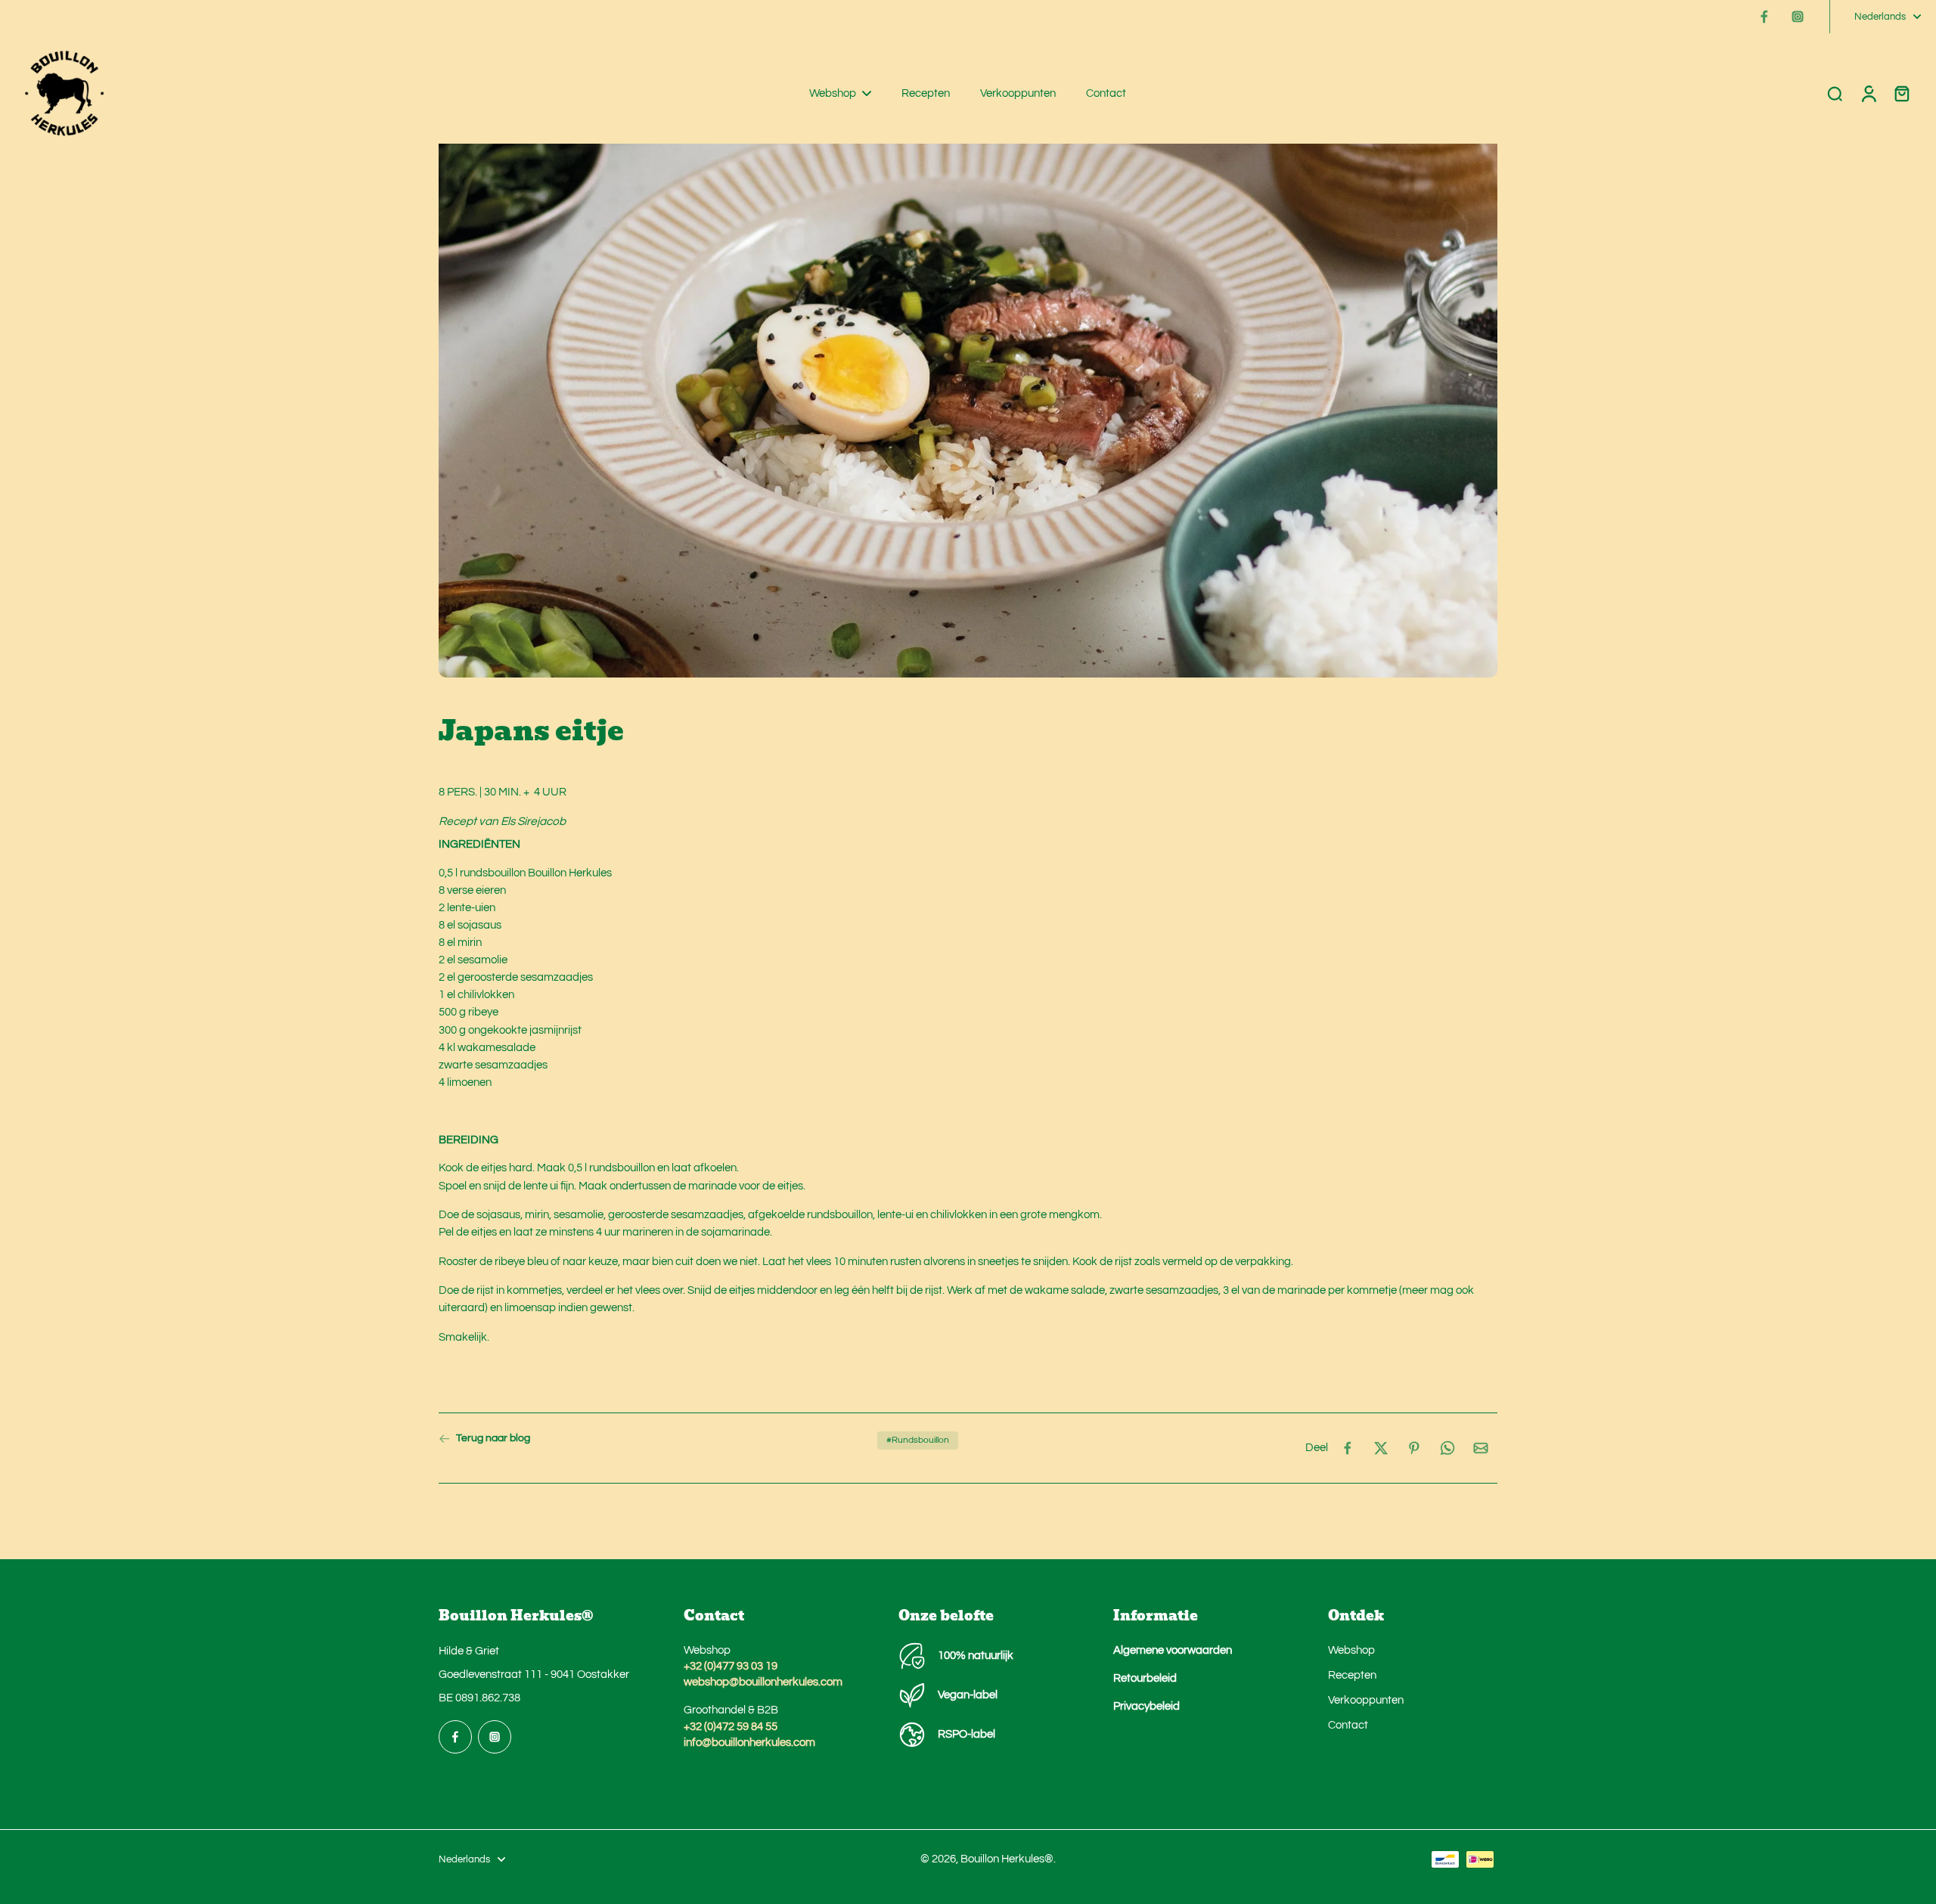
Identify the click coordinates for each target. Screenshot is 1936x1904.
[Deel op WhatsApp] (1447, 1448)
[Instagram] (1798, 17)
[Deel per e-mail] (1481, 1448)
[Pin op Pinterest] (1414, 1448)
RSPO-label (966, 1734)
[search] (1835, 93)
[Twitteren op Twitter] (1381, 1448)
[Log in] (1868, 93)
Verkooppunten (1366, 1700)
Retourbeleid (1145, 1678)
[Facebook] (1764, 17)
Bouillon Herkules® (1007, 1859)
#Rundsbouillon (918, 1440)
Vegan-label (968, 1695)
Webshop (1351, 1650)
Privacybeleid (1146, 1706)
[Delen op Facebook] (1348, 1448)
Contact (1348, 1725)
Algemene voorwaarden (1173, 1650)
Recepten (1352, 1675)
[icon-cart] (1901, 93)
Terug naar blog (493, 1438)
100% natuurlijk (976, 1655)
